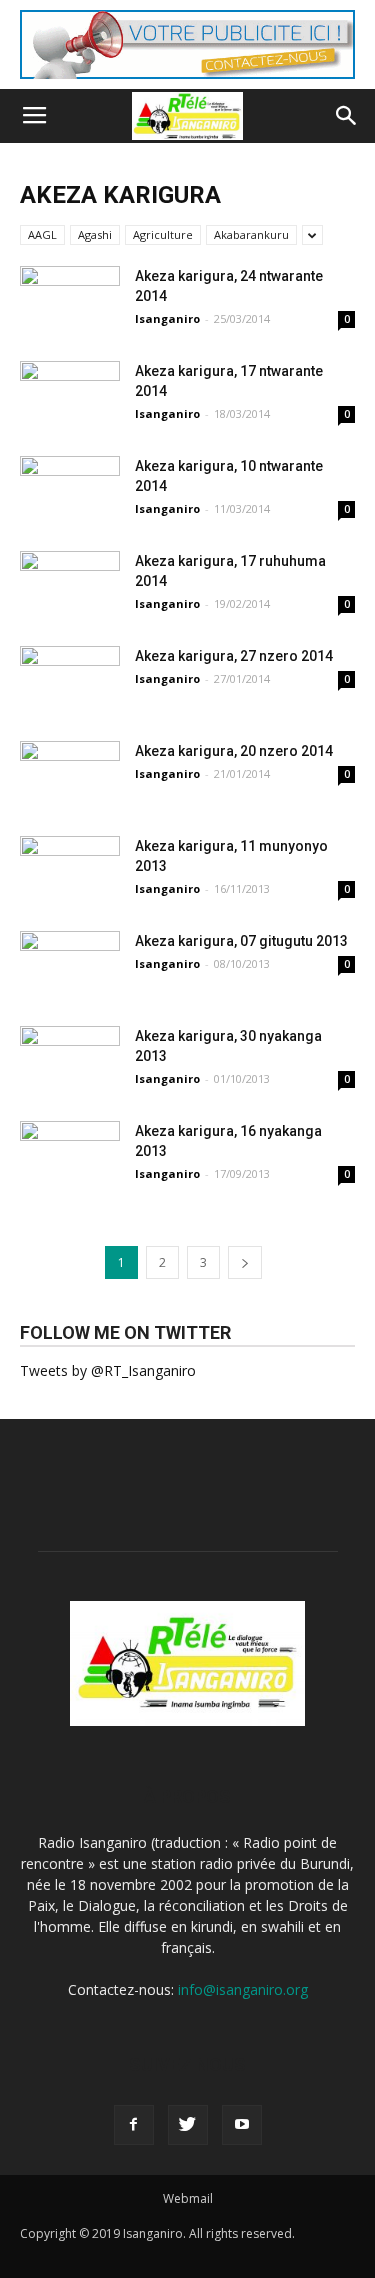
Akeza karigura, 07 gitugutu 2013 (241, 941)
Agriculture (163, 234)
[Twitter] (188, 2125)
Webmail (188, 2198)
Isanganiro (167, 318)
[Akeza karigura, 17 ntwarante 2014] (70, 411)
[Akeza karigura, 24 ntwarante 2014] (70, 316)
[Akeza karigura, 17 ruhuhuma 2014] (70, 601)
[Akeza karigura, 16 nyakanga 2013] (70, 1171)
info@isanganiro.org (243, 1989)
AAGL (42, 234)
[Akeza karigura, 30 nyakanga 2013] (70, 1076)
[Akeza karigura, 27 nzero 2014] (70, 696)
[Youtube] (242, 2125)
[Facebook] (134, 2125)
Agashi (95, 234)
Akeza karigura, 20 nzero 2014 (234, 751)
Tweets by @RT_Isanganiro (108, 1370)
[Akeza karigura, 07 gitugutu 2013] (70, 981)
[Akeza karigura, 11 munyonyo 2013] (70, 886)
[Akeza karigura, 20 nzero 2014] (70, 791)
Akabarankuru (251, 234)
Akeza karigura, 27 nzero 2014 (234, 656)
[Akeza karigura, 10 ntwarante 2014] (70, 506)
